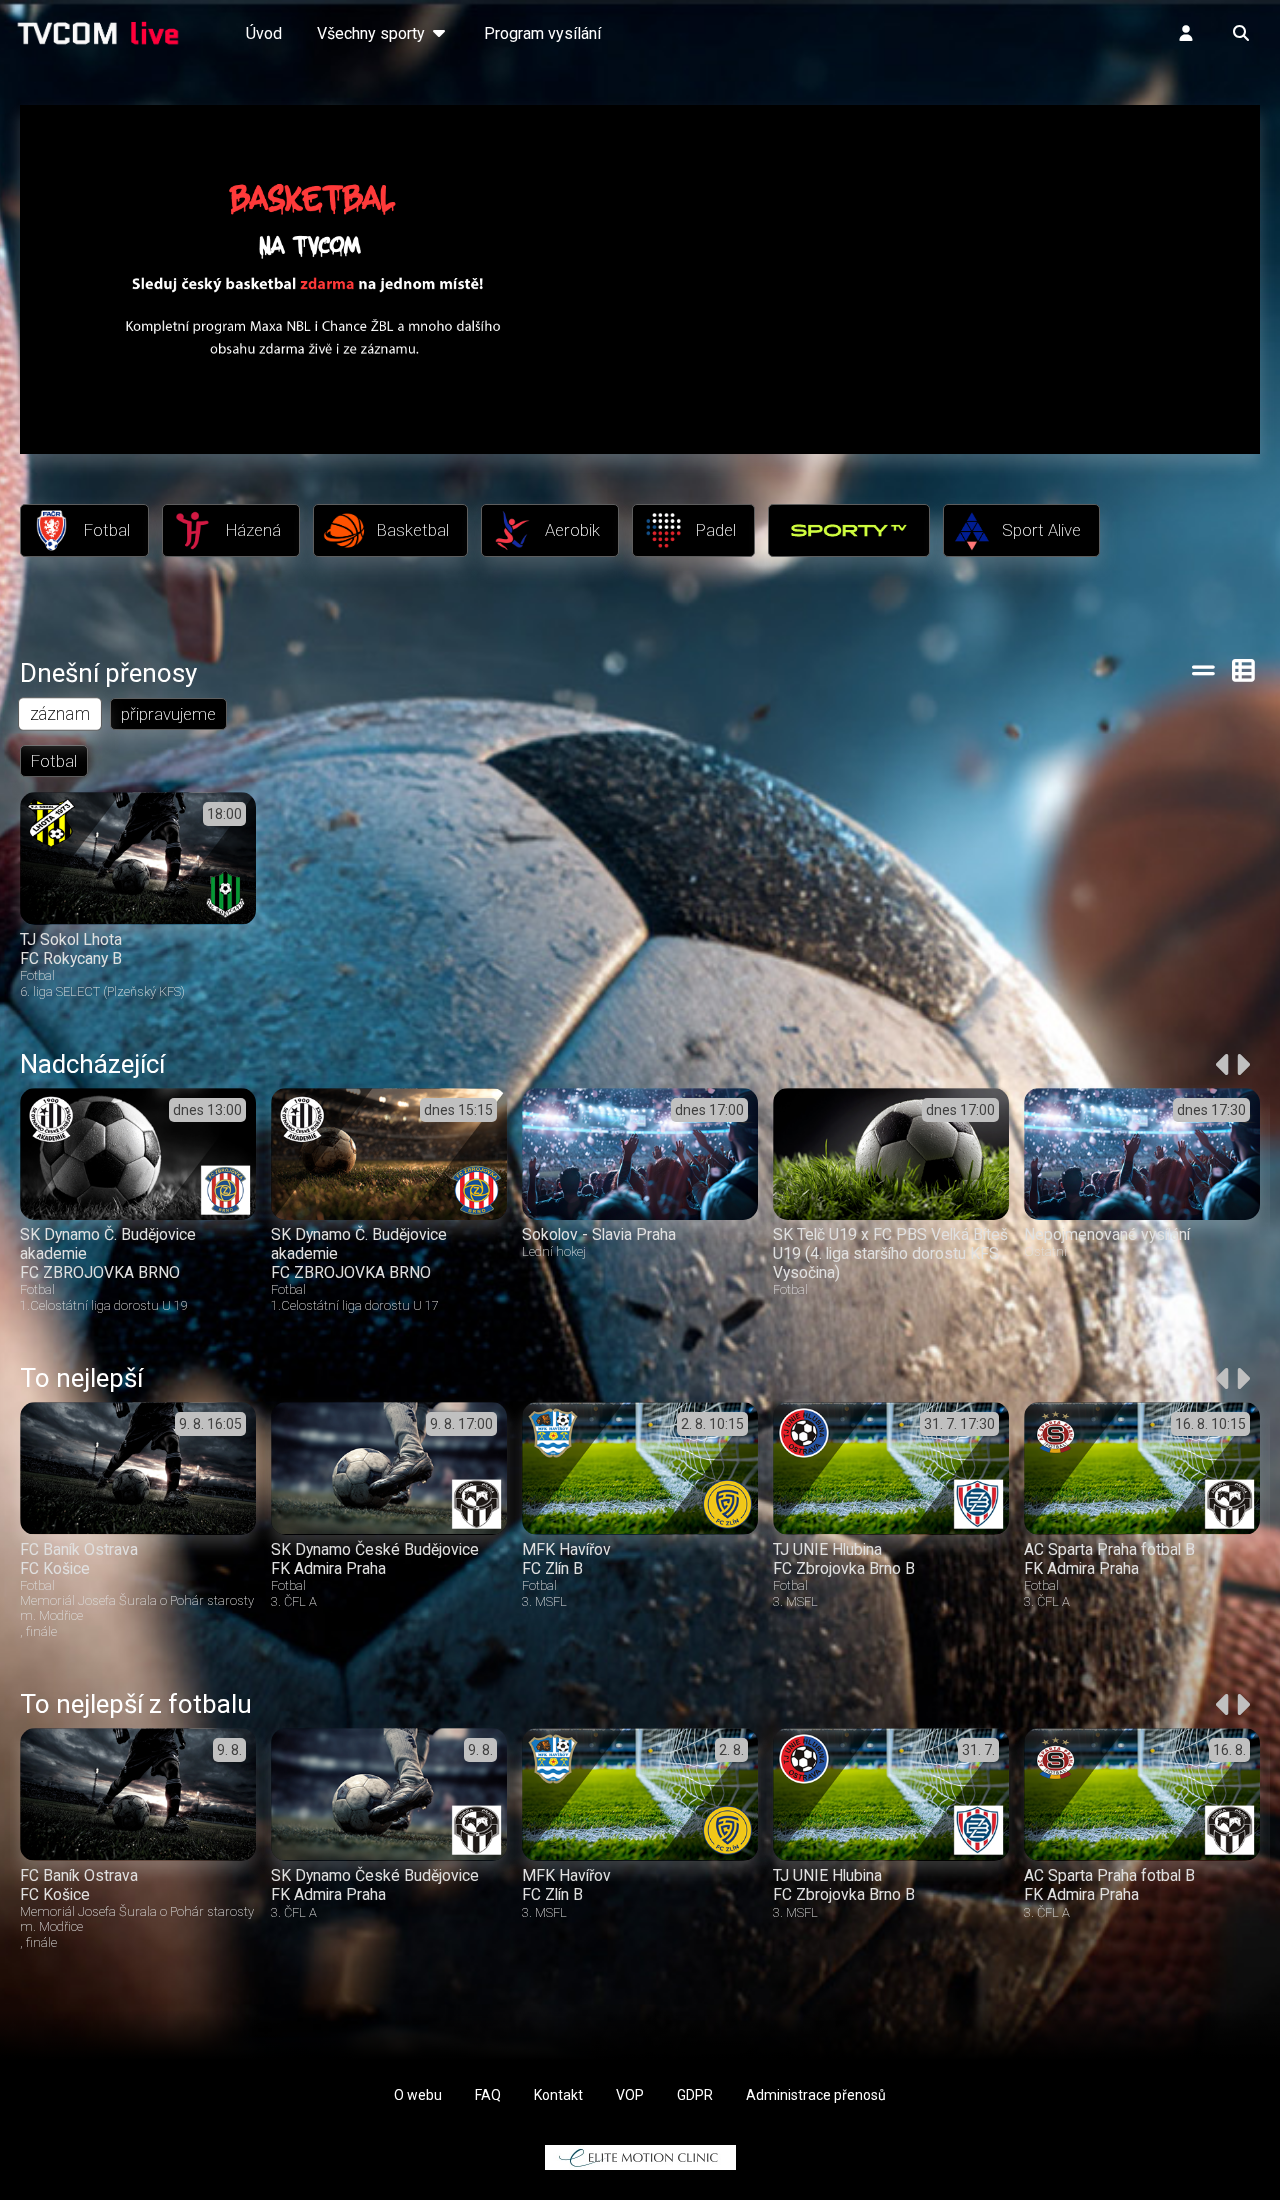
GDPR (695, 2095)
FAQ (488, 2095)
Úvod (264, 33)
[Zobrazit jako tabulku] (1203, 670)
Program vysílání (542, 33)
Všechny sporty (373, 33)
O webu (418, 2095)
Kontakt (558, 2095)
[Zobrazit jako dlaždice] (1244, 670)
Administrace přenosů (816, 2095)
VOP (630, 2095)
